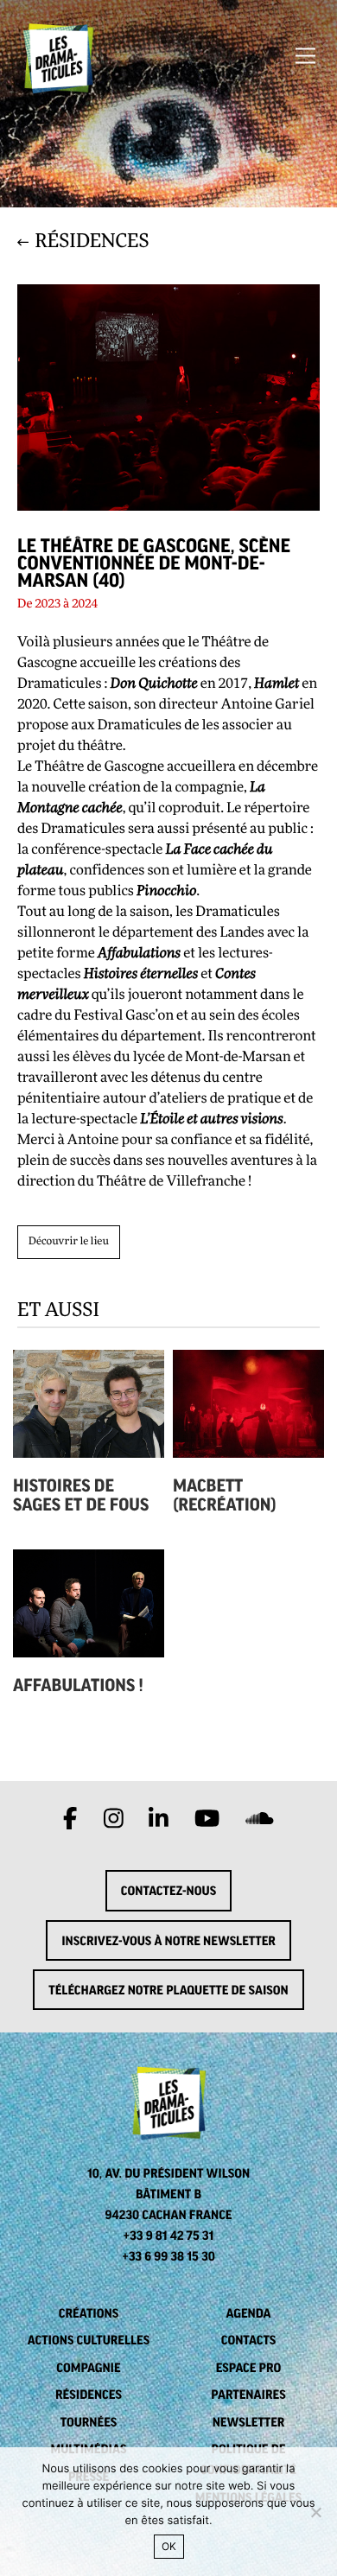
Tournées (89, 2422)
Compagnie (88, 2368)
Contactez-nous (168, 1891)
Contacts (249, 2340)
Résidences (89, 2395)
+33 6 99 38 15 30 (168, 2256)
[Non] (315, 2512)
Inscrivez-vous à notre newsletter (168, 1941)
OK (169, 2546)
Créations (89, 2313)
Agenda (248, 2313)
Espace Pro (249, 2368)
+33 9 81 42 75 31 (169, 2236)
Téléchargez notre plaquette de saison (168, 1990)
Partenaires (248, 2395)
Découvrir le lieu (69, 1242)
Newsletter (249, 2422)
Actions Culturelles (89, 2340)
